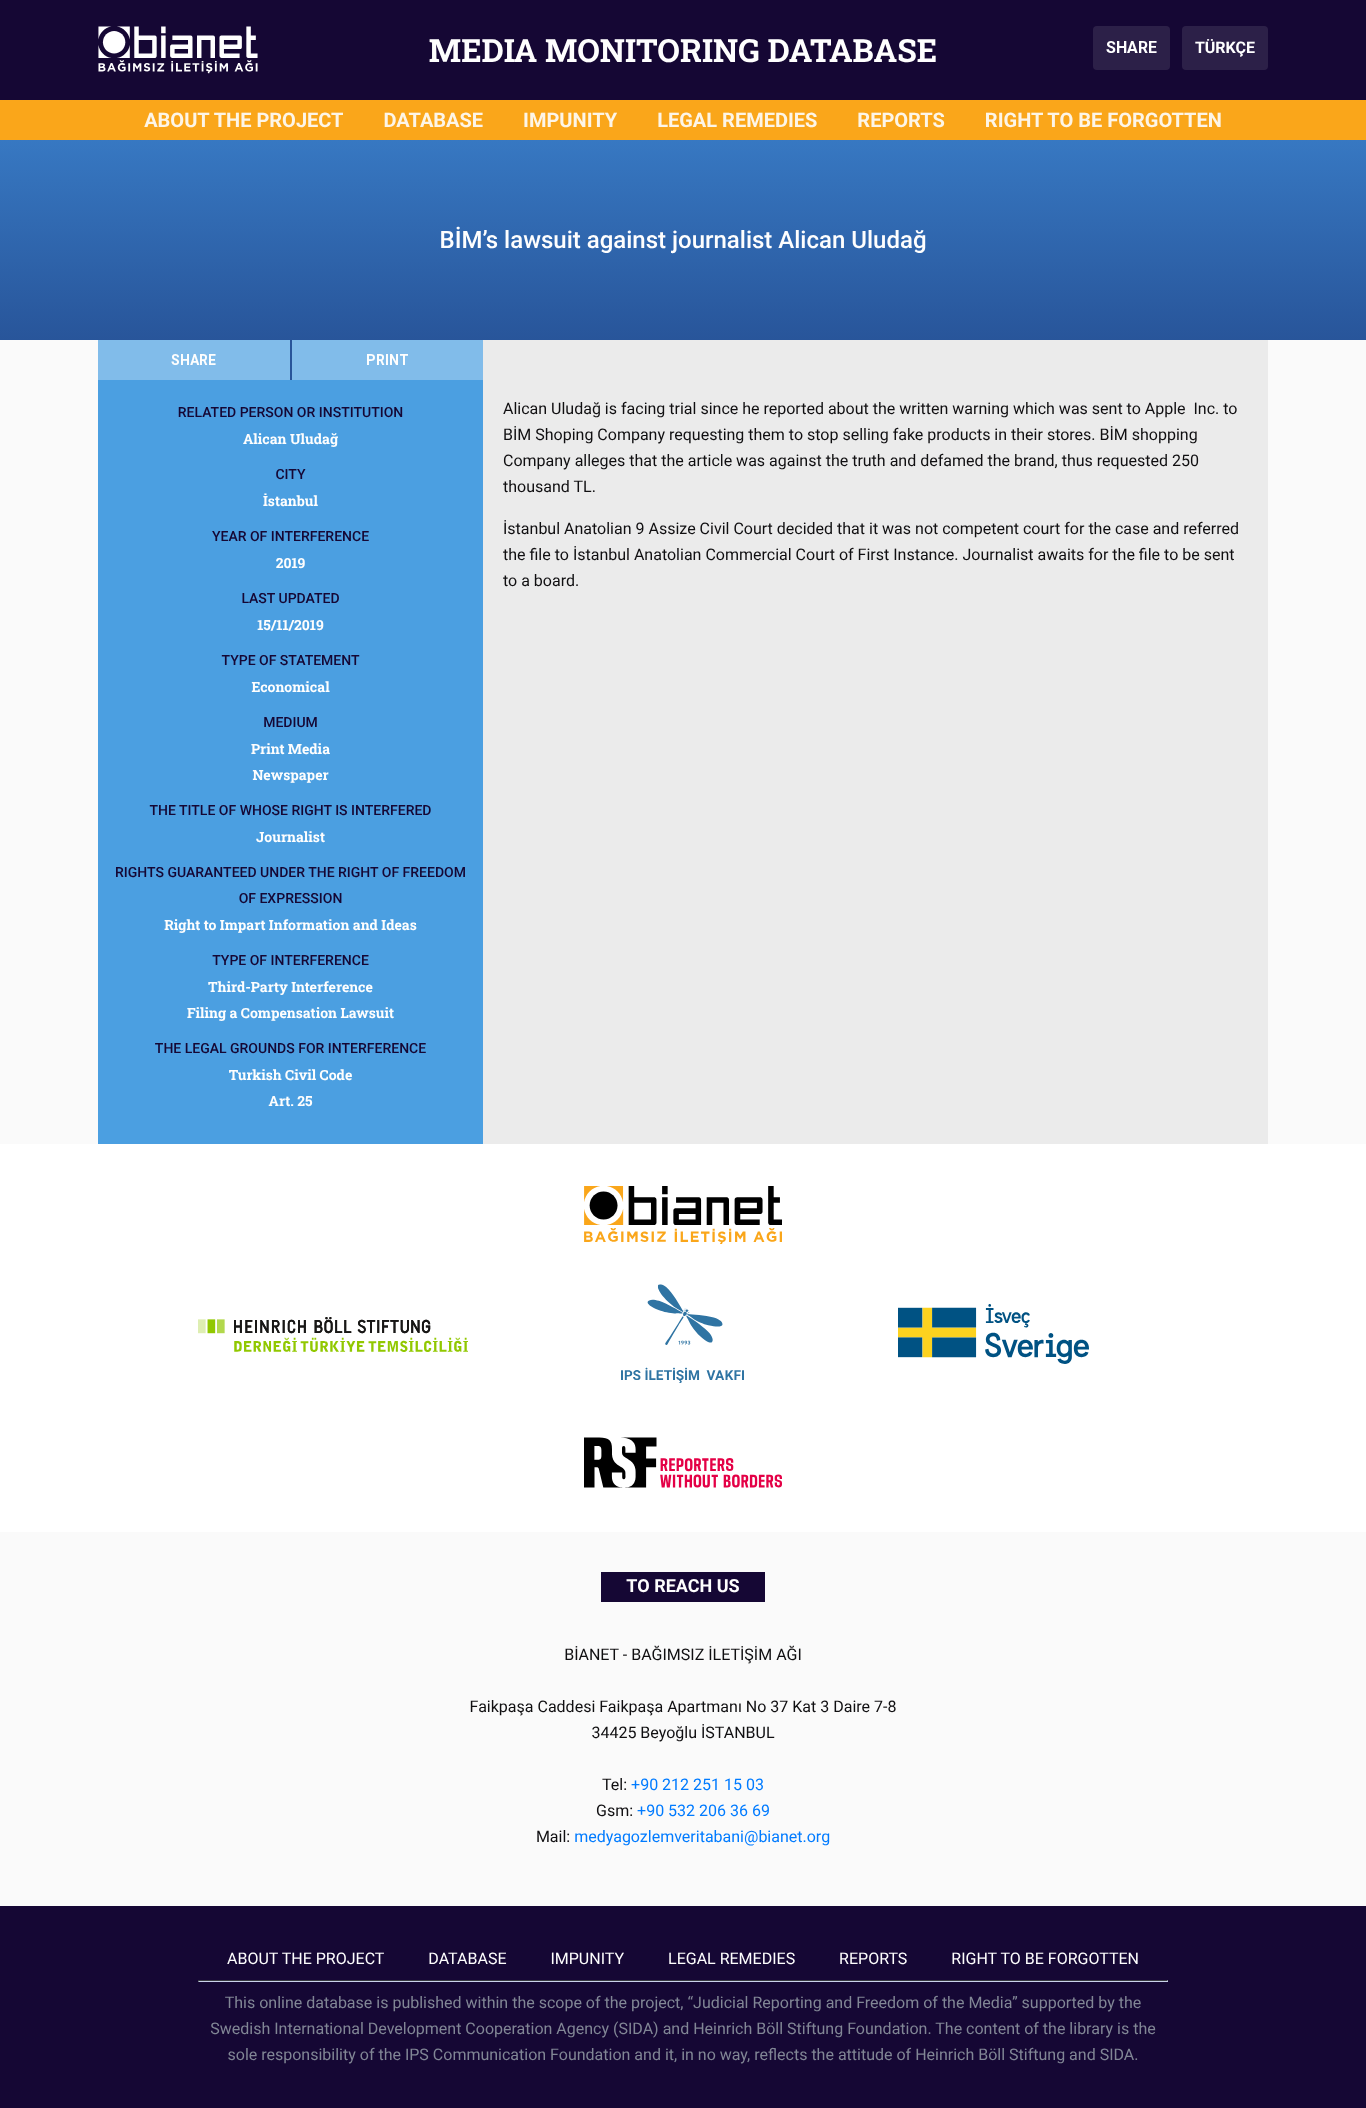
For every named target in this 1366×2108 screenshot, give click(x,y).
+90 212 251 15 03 (697, 1784)
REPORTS (901, 120)
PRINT (387, 360)
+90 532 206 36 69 (703, 1810)
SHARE (1131, 47)
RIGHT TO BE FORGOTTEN (1103, 120)
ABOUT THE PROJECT (243, 120)
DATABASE (434, 120)
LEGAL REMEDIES (737, 120)
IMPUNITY (570, 120)
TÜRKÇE (1225, 47)
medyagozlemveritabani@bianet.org (702, 1836)
